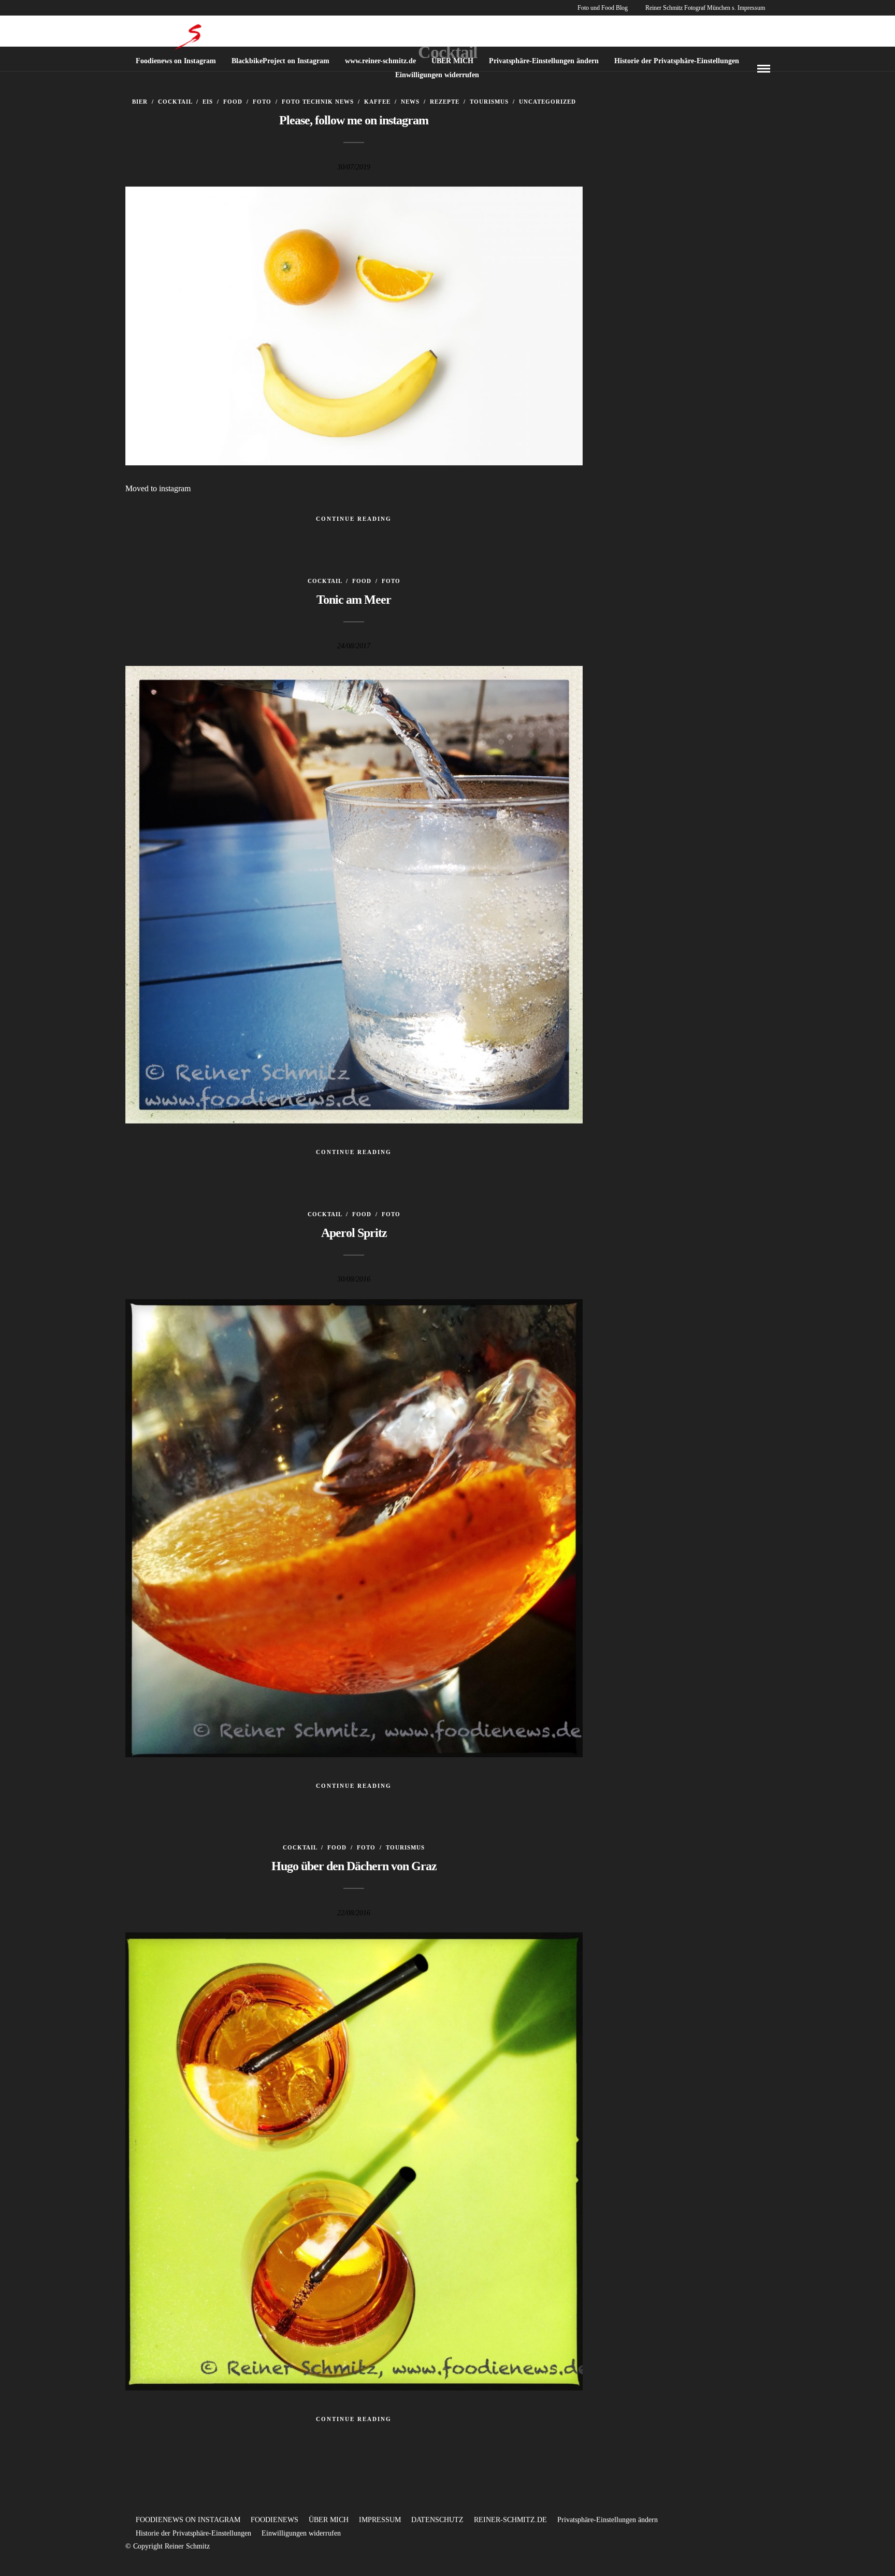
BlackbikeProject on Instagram (280, 61)
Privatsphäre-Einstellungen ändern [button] (608, 2520)
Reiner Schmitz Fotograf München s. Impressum (705, 8)
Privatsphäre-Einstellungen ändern (544, 61)
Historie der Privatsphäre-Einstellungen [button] (193, 2533)
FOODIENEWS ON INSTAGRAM (188, 2520)
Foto (262, 102)
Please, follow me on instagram (354, 120)
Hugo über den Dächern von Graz (354, 1866)
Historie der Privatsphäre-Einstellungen (677, 61)
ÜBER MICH (452, 61)
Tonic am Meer (354, 600)
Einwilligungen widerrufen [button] (301, 2533)
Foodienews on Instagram (176, 61)
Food (233, 102)
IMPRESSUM (380, 2520)
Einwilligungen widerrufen (437, 75)
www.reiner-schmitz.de (380, 61)
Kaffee (377, 102)
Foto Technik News (318, 102)
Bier (140, 102)
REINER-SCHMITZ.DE (510, 2520)
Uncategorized (547, 102)
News (410, 102)
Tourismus (489, 102)
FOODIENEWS (275, 2520)
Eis (208, 102)
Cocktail (175, 102)
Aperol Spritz (354, 1233)
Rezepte (445, 102)
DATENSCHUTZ (437, 2520)
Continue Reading (354, 519)
